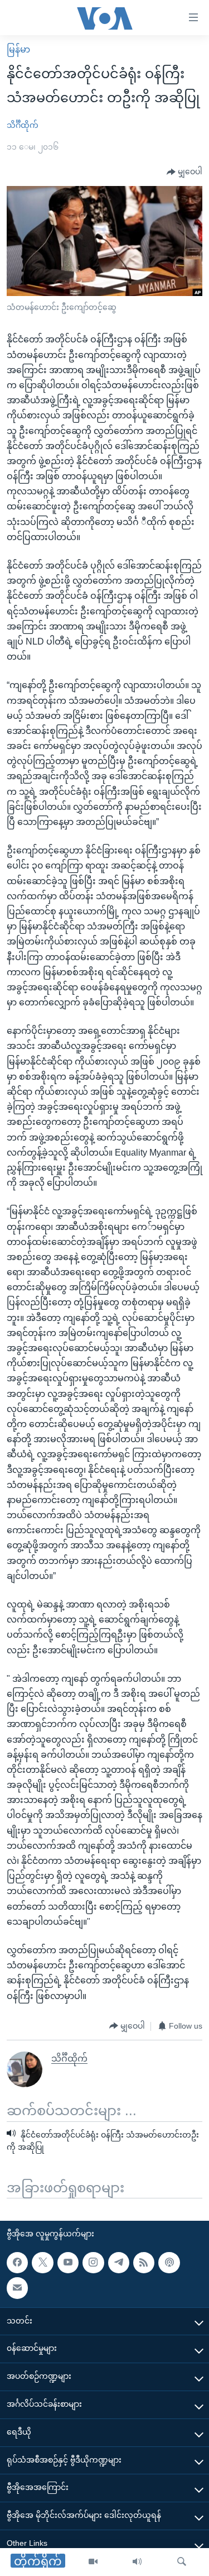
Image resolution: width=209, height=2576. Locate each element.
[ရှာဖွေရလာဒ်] (182, 2562)
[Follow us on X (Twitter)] (42, 2263)
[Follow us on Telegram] (119, 2263)
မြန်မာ (18, 49)
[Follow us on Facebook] (17, 2263)
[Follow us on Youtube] (68, 2263)
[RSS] (144, 2263)
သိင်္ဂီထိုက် (23, 125)
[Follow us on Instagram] (93, 2263)
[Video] (93, 2562)
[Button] (184, 172)
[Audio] (137, 2562)
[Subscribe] (17, 2288)
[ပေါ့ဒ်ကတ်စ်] (169, 2263)
